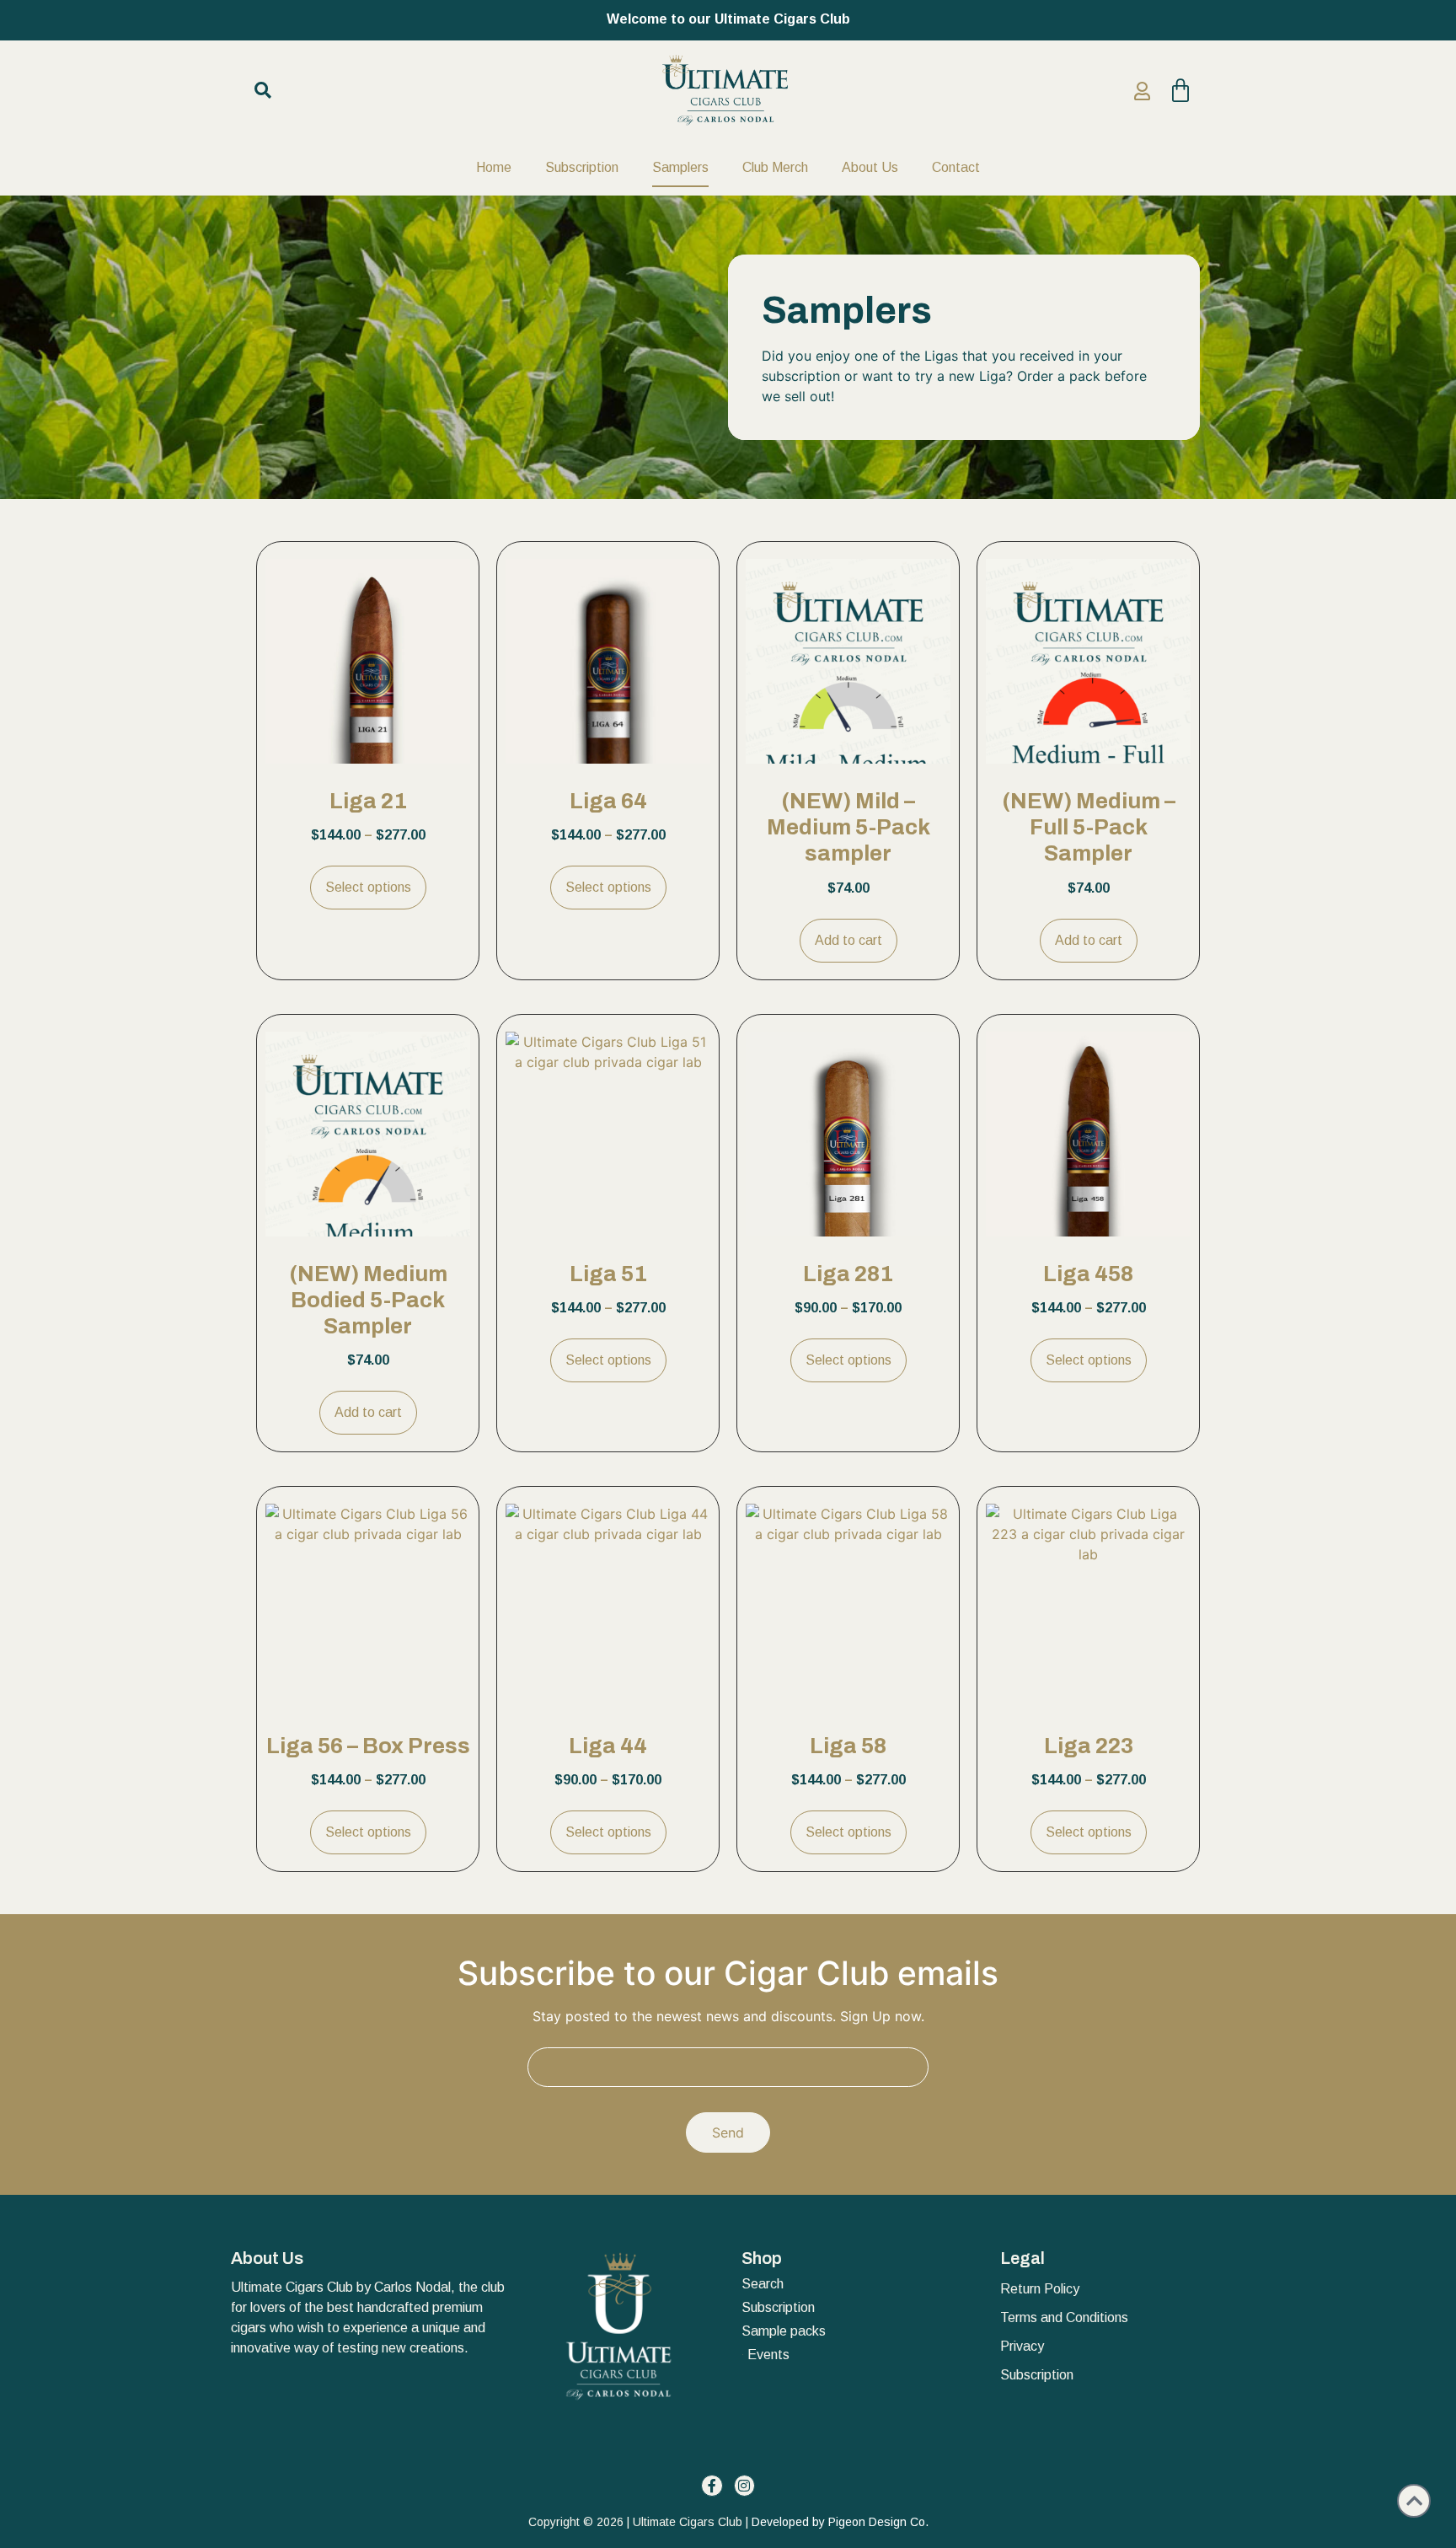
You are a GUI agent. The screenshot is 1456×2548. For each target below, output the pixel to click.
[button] (263, 90)
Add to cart (848, 940)
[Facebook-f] (712, 2486)
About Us (870, 167)
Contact (956, 167)
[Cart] (1176, 91)
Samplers (680, 167)
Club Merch (775, 167)
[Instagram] (745, 2486)
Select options (368, 887)
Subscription (582, 167)
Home (494, 167)
